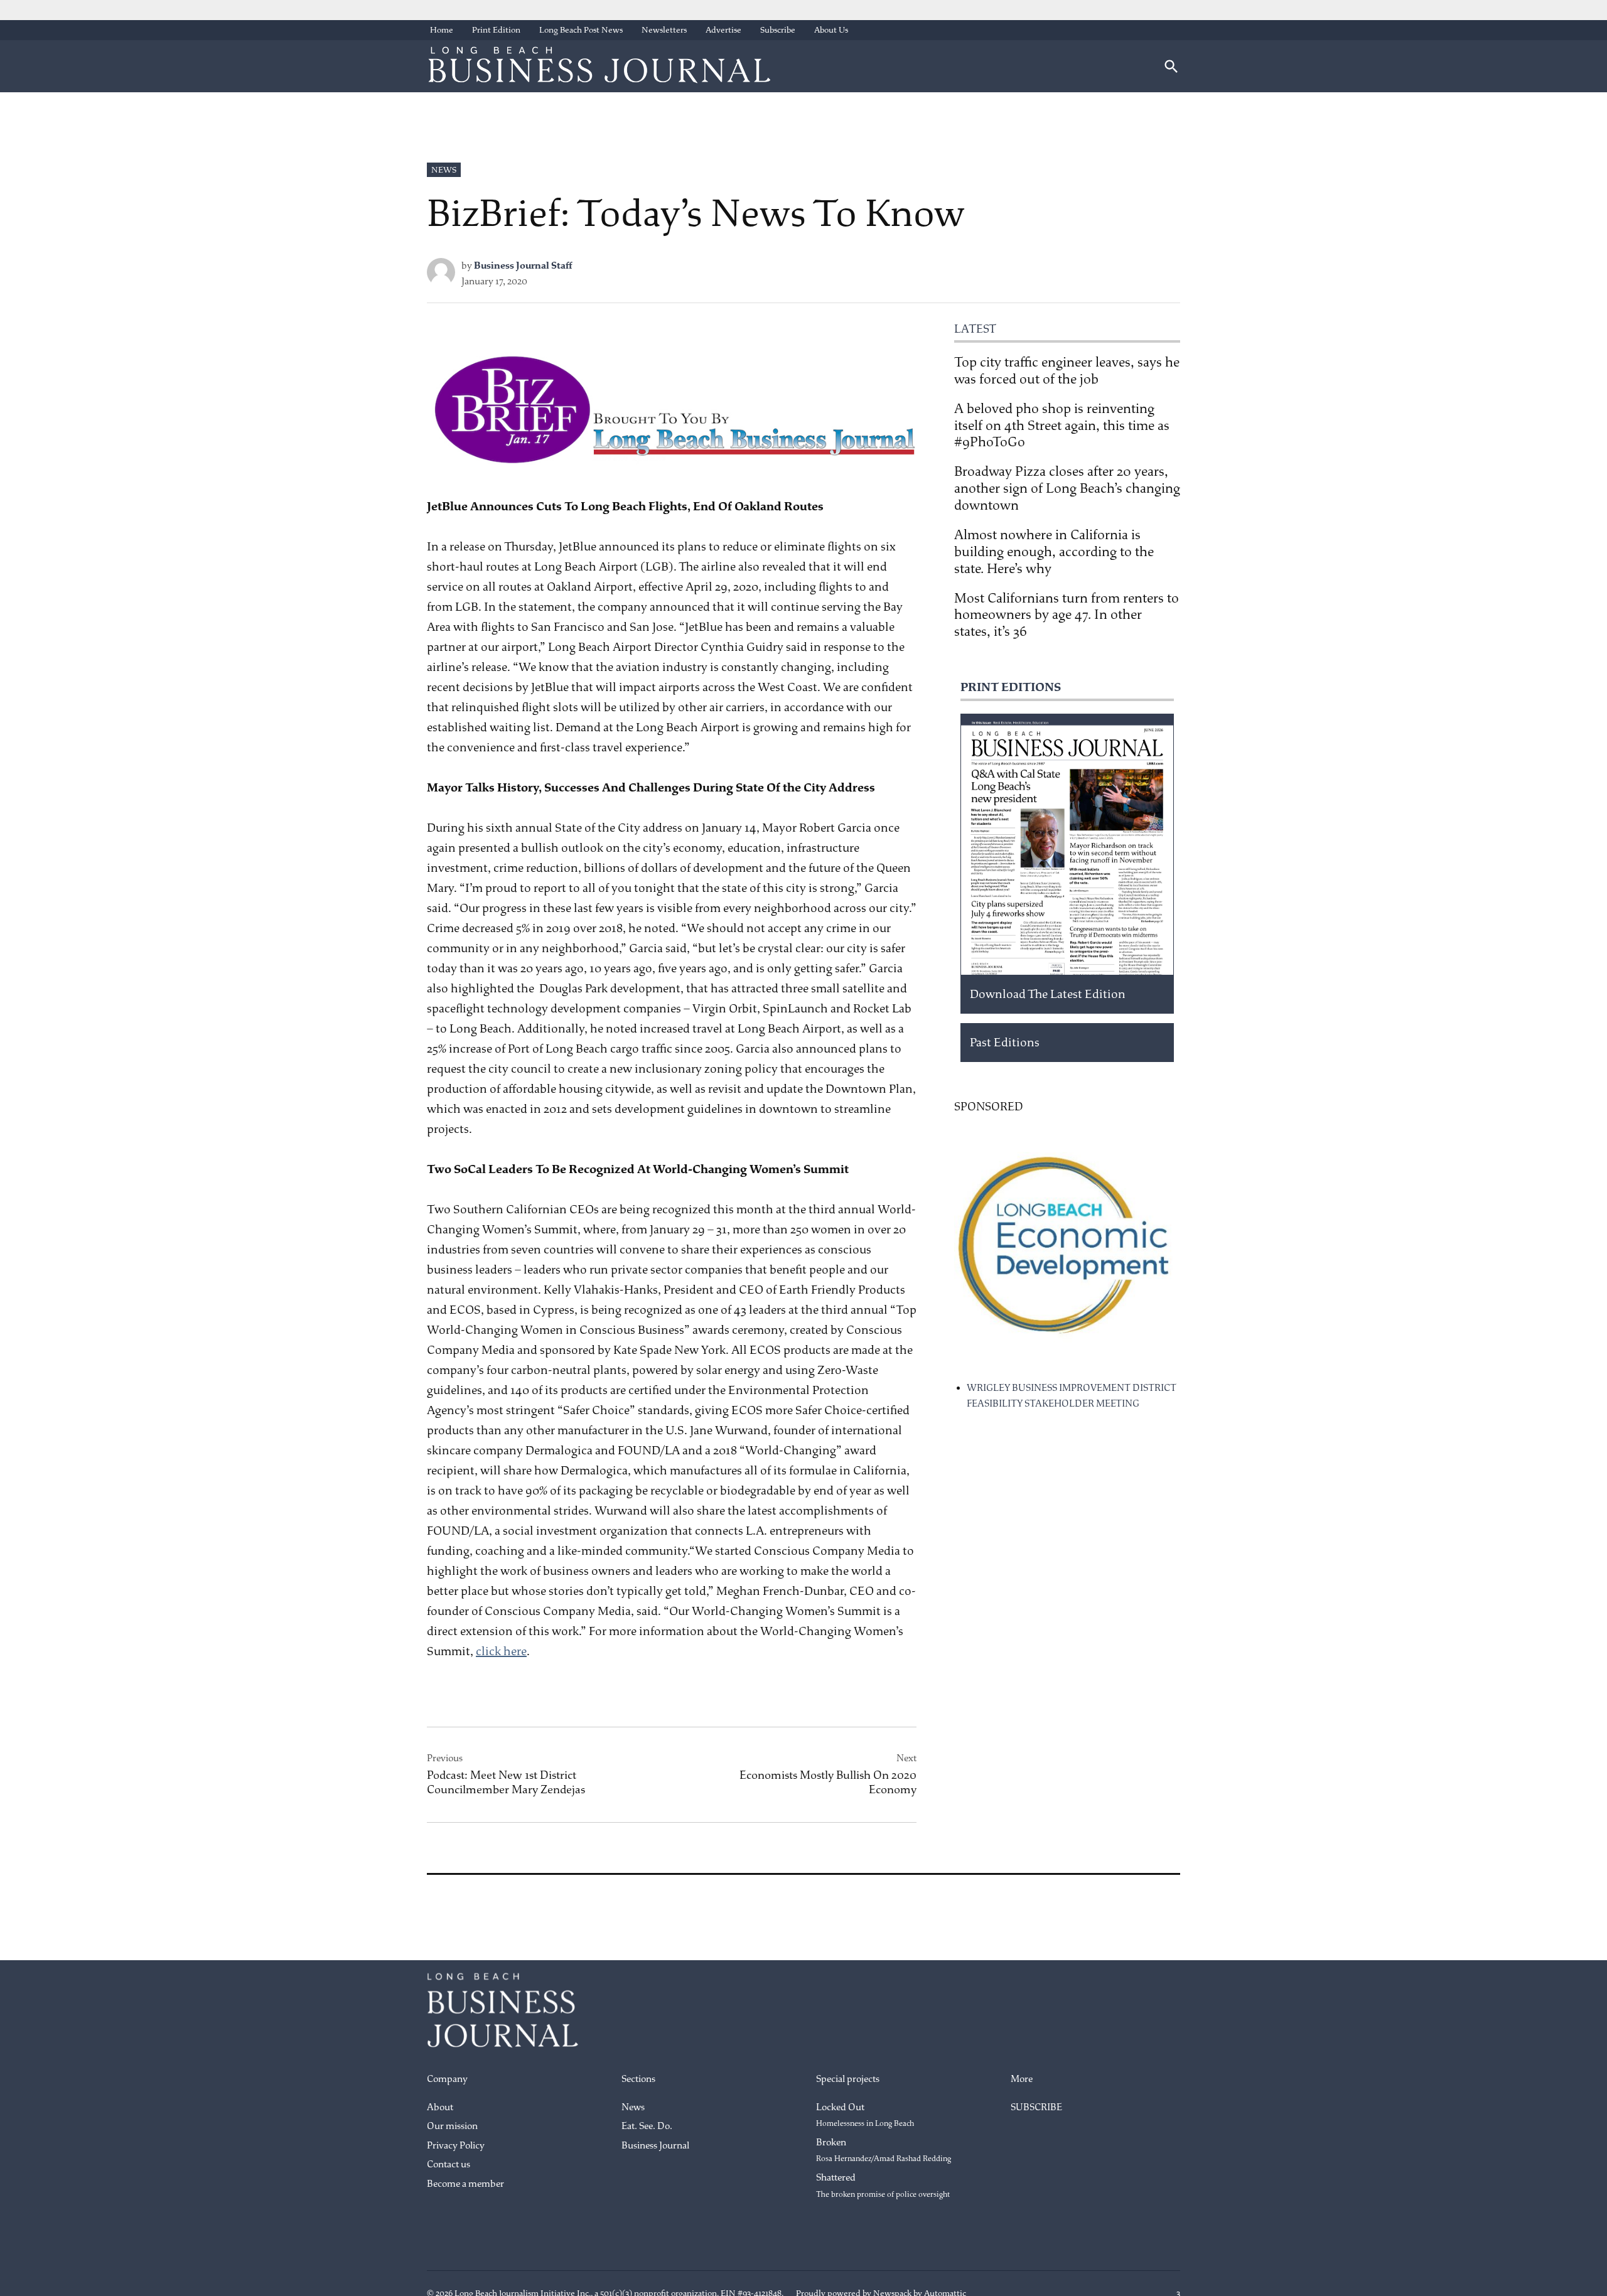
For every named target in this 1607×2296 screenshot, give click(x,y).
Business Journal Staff (523, 266)
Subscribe (778, 30)
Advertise (723, 30)
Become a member (465, 2184)
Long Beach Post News (581, 30)
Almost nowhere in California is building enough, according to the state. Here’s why (1054, 552)
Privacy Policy (456, 2146)
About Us (831, 30)
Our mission (452, 2126)
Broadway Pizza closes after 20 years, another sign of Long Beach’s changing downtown (1067, 488)
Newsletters (664, 30)
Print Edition (496, 30)
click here (501, 1651)
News (444, 170)
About (440, 2107)
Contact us (449, 2165)
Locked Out (865, 2115)
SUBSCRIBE (1036, 2107)
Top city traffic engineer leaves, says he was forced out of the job (1067, 371)
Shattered (883, 2186)
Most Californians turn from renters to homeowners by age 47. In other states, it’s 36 (1067, 615)
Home (442, 30)
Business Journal (655, 2146)
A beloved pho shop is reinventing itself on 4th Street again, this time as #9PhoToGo (1062, 426)
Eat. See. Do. (647, 2126)
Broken (884, 2150)
